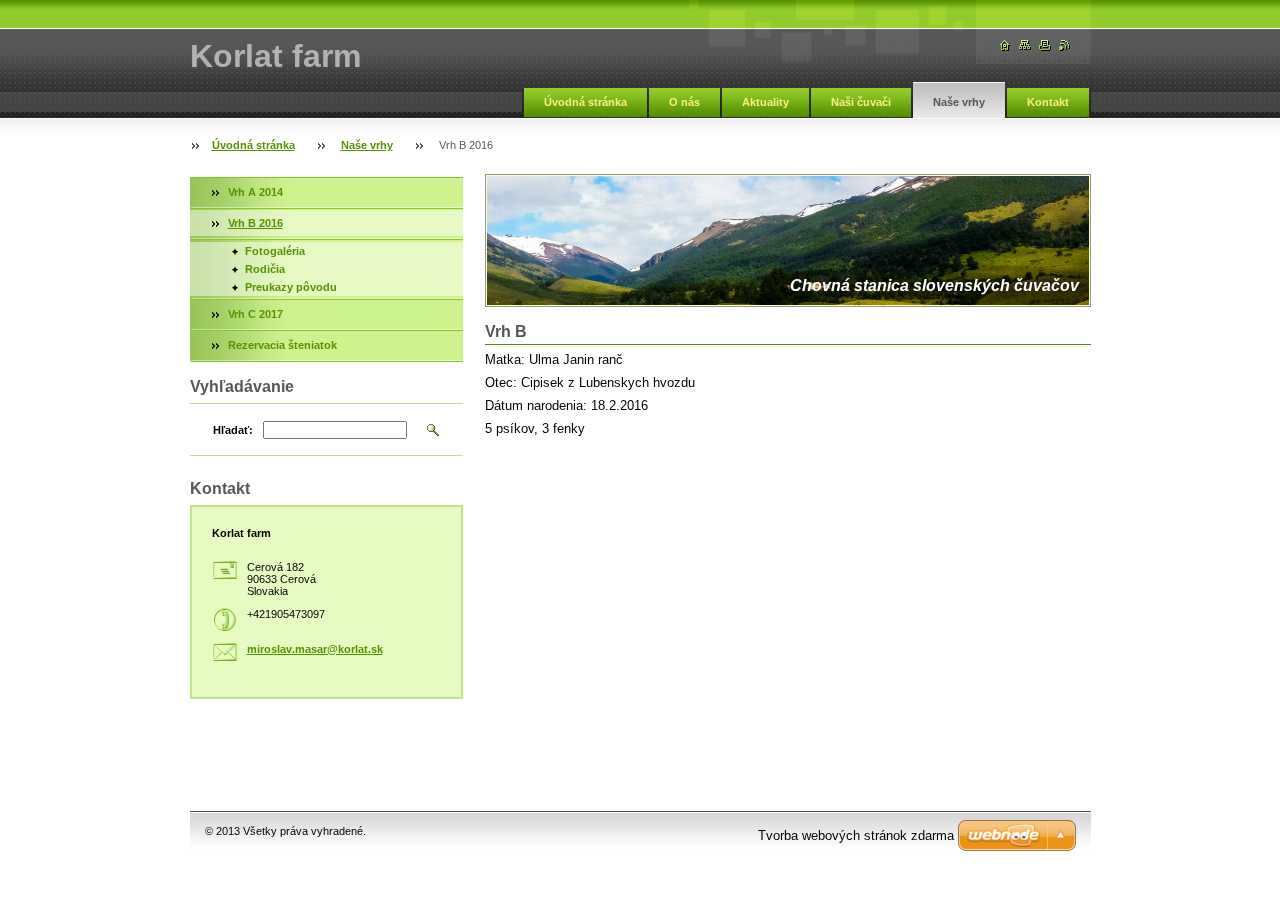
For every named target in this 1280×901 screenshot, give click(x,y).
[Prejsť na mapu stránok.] (1025, 45)
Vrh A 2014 (255, 192)
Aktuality (765, 102)
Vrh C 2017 (255, 314)
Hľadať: (233, 430)
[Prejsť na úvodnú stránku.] (1005, 45)
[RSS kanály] (1065, 45)
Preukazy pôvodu (291, 287)
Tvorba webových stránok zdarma (856, 835)
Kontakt (1048, 102)
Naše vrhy (959, 102)
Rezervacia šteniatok (282, 345)
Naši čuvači (861, 102)
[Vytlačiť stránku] (1045, 45)
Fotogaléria (275, 251)
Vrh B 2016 (255, 223)
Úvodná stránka (585, 102)
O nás (684, 102)
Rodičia (265, 269)
